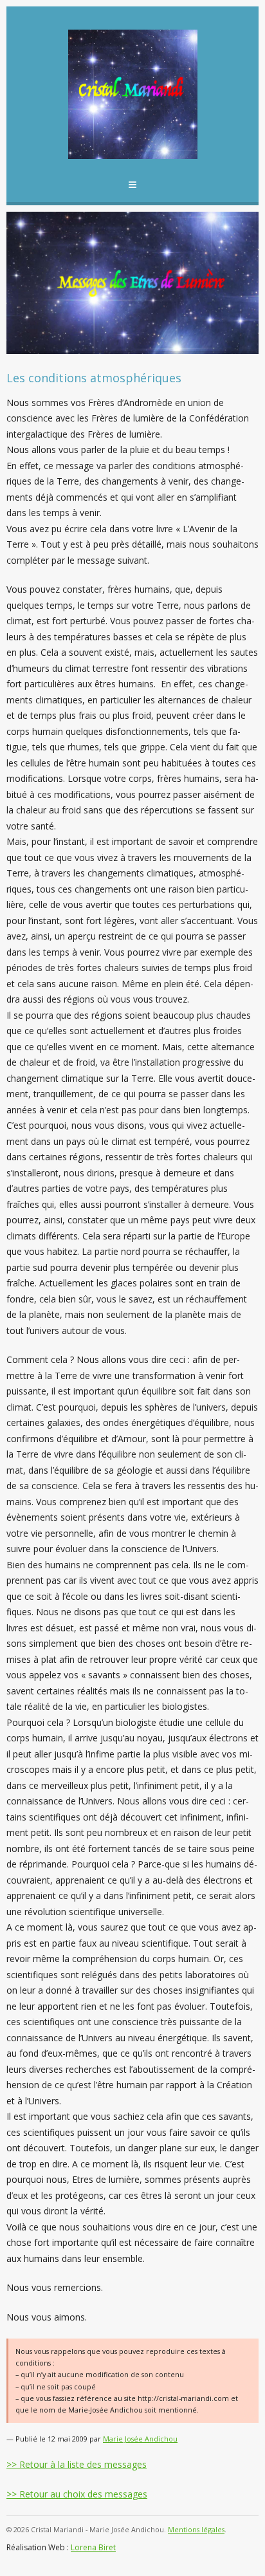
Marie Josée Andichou (140, 2439)
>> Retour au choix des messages (77, 2494)
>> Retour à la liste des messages (77, 2464)
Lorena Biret (93, 2547)
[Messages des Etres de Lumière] (132, 94)
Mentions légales (196, 2529)
